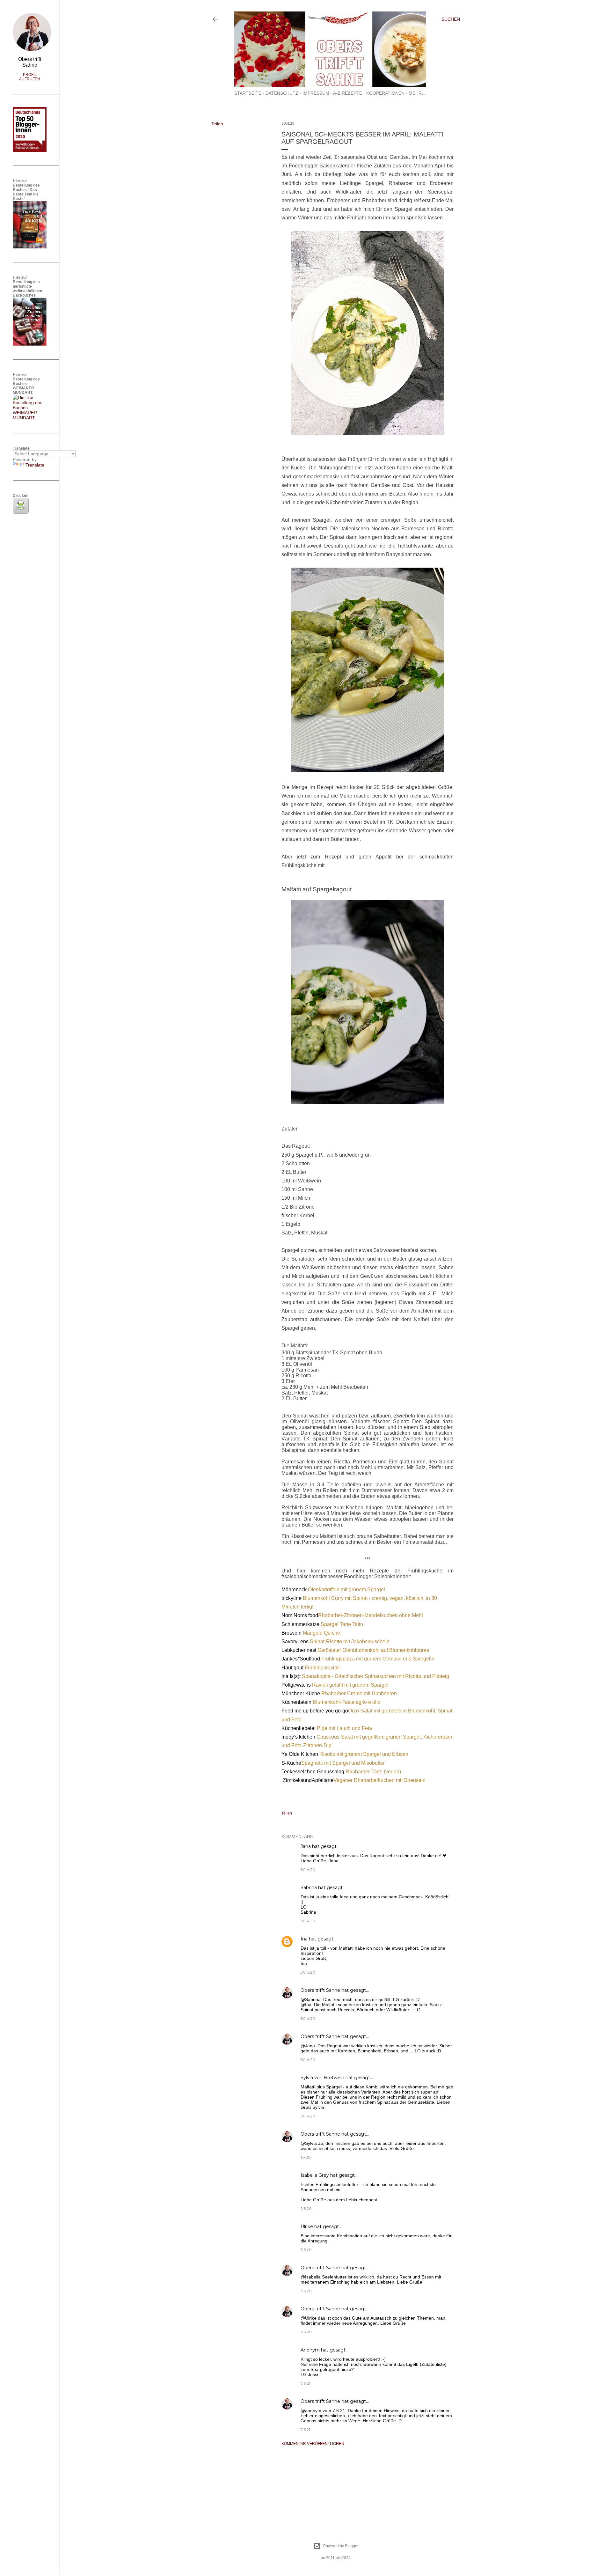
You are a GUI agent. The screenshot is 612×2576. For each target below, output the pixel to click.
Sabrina (309, 1888)
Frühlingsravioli (322, 1668)
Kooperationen (385, 93)
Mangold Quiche (321, 1633)
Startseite (248, 93)
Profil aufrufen (30, 77)
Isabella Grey (315, 2175)
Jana (306, 1846)
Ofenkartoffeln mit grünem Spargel (346, 1590)
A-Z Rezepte (348, 93)
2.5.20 (306, 2208)
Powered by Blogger (341, 2546)
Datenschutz (282, 93)
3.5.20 (306, 2250)
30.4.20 (308, 1869)
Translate (35, 465)
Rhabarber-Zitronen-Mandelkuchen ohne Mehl (371, 1615)
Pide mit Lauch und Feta (344, 1728)
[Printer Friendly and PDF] (21, 512)
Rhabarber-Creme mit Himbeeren (359, 1693)
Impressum (316, 93)
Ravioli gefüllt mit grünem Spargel (350, 1685)
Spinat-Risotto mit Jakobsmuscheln (350, 1641)
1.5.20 (306, 2157)
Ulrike (307, 2226)
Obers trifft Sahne (320, 1990)
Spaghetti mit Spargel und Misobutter (343, 1763)
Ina (304, 1939)
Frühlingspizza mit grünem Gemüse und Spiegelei (378, 1659)
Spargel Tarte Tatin (342, 1624)
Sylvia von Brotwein (322, 2078)
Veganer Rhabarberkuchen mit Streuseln (379, 1780)
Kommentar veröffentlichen (313, 2444)
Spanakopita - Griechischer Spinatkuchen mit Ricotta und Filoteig (376, 1676)
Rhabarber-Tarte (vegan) (373, 1772)
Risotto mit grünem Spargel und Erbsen (364, 1754)
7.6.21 (305, 2383)
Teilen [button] (217, 124)
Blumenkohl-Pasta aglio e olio (347, 1702)
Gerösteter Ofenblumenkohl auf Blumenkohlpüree (373, 1650)
